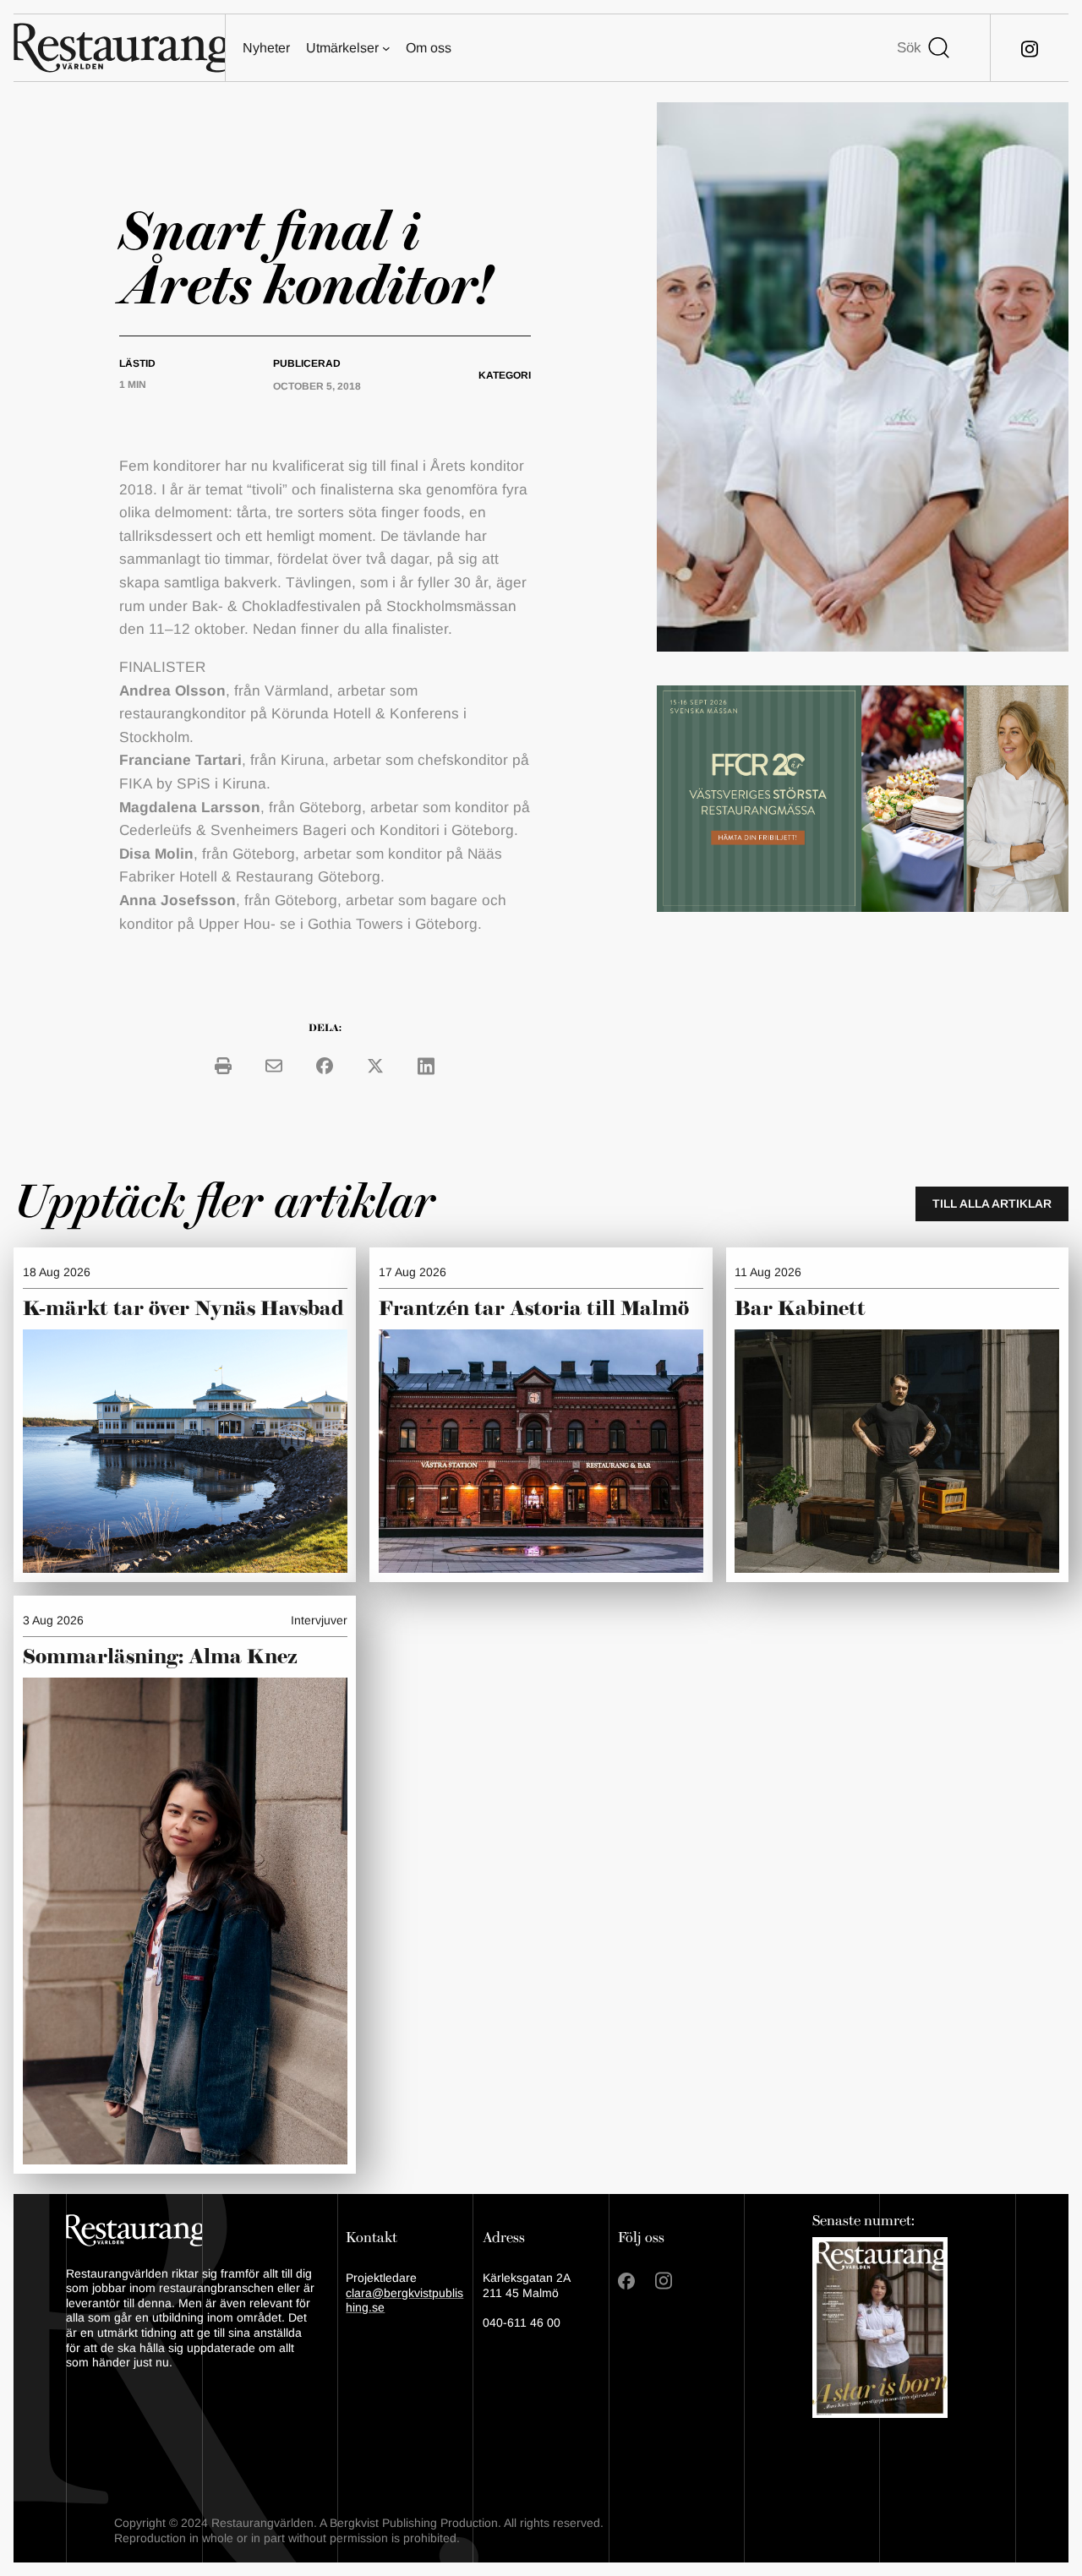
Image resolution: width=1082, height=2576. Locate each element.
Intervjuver (319, 1620)
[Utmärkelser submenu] (386, 48)
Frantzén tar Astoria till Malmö (534, 1309)
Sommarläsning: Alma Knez (160, 1657)
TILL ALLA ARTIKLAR (992, 1203)
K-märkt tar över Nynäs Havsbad (183, 1309)
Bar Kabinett (803, 1309)
